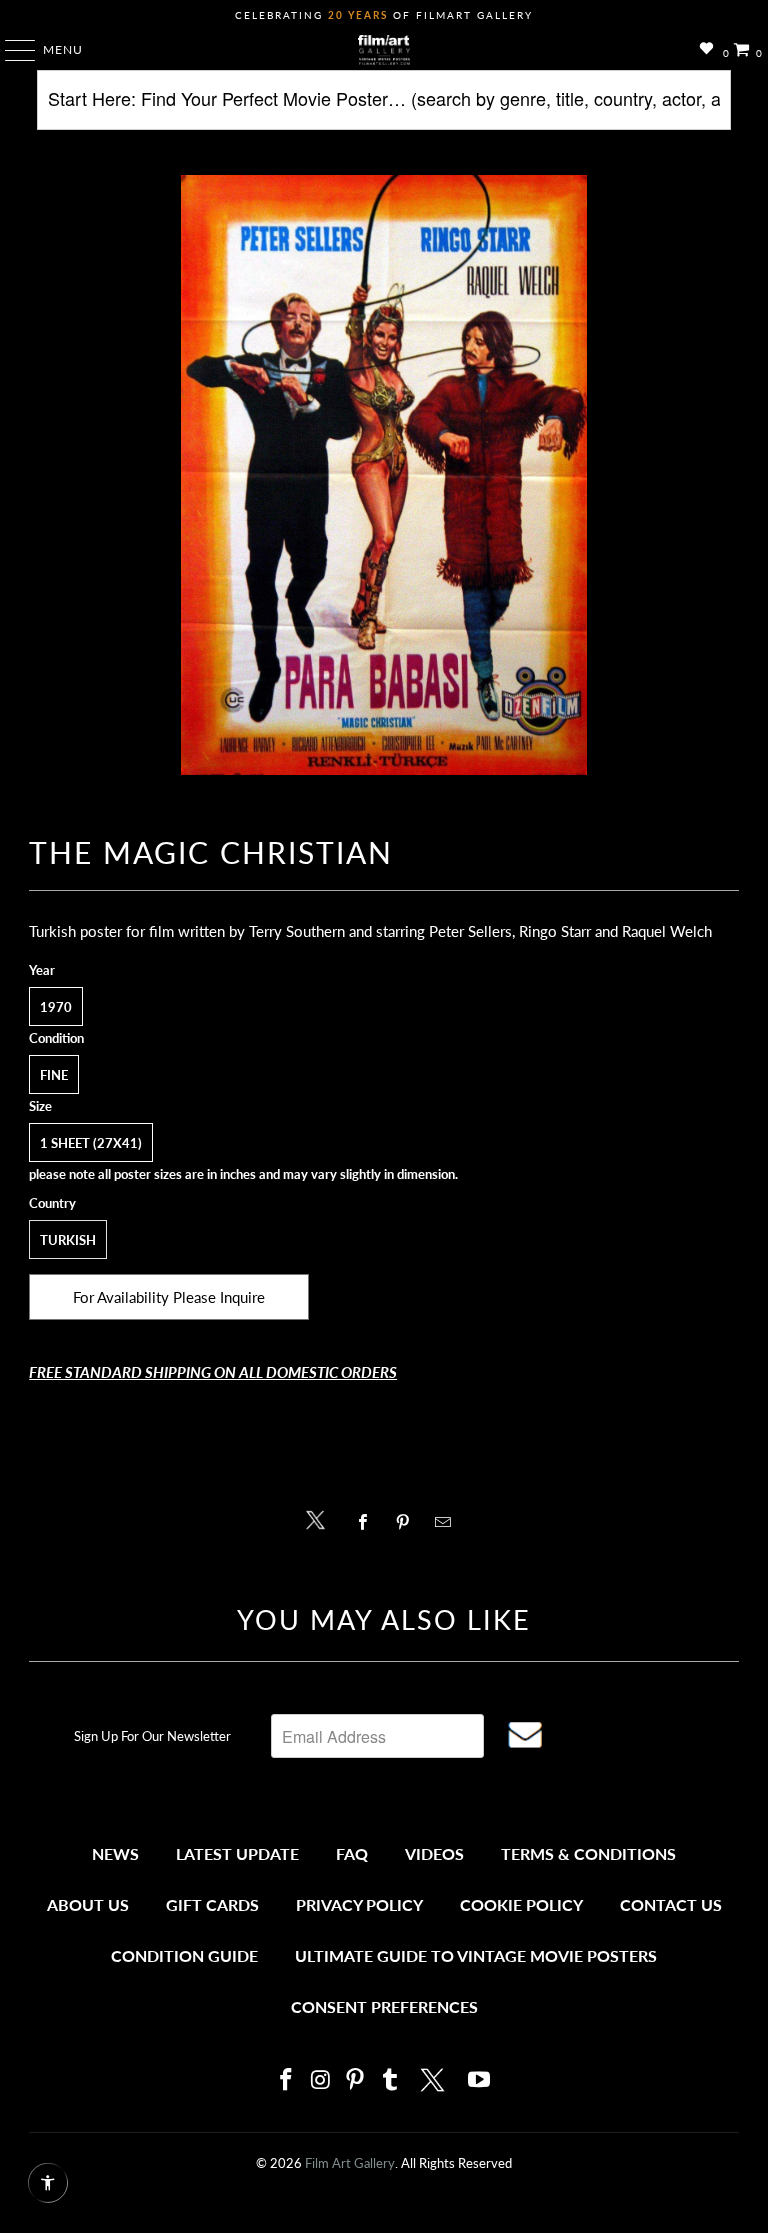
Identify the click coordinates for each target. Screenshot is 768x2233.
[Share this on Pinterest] (407, 1522)
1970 (56, 1007)
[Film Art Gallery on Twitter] (435, 2080)
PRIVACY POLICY (359, 1904)
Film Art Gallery (350, 2163)
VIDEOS (434, 1853)
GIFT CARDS (212, 1904)
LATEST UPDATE (237, 1853)
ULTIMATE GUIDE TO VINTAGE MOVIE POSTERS (476, 1955)
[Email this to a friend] (448, 1522)
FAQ (352, 1853)
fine (54, 1075)
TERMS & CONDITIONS (588, 1853)
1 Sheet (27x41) (91, 1143)
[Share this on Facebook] (367, 1522)
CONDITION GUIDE (184, 1955)
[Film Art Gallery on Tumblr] (390, 2080)
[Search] (383, 107)
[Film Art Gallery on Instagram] (321, 2080)
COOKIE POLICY (521, 1904)
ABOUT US (88, 1904)
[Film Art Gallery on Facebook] (286, 2080)
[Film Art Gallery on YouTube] (480, 2080)
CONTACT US (671, 1904)
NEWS (115, 1853)
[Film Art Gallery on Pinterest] (356, 2080)
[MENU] (10, 50)
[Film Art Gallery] (384, 50)
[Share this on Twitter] (320, 1518)
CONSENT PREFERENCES (384, 2006)
